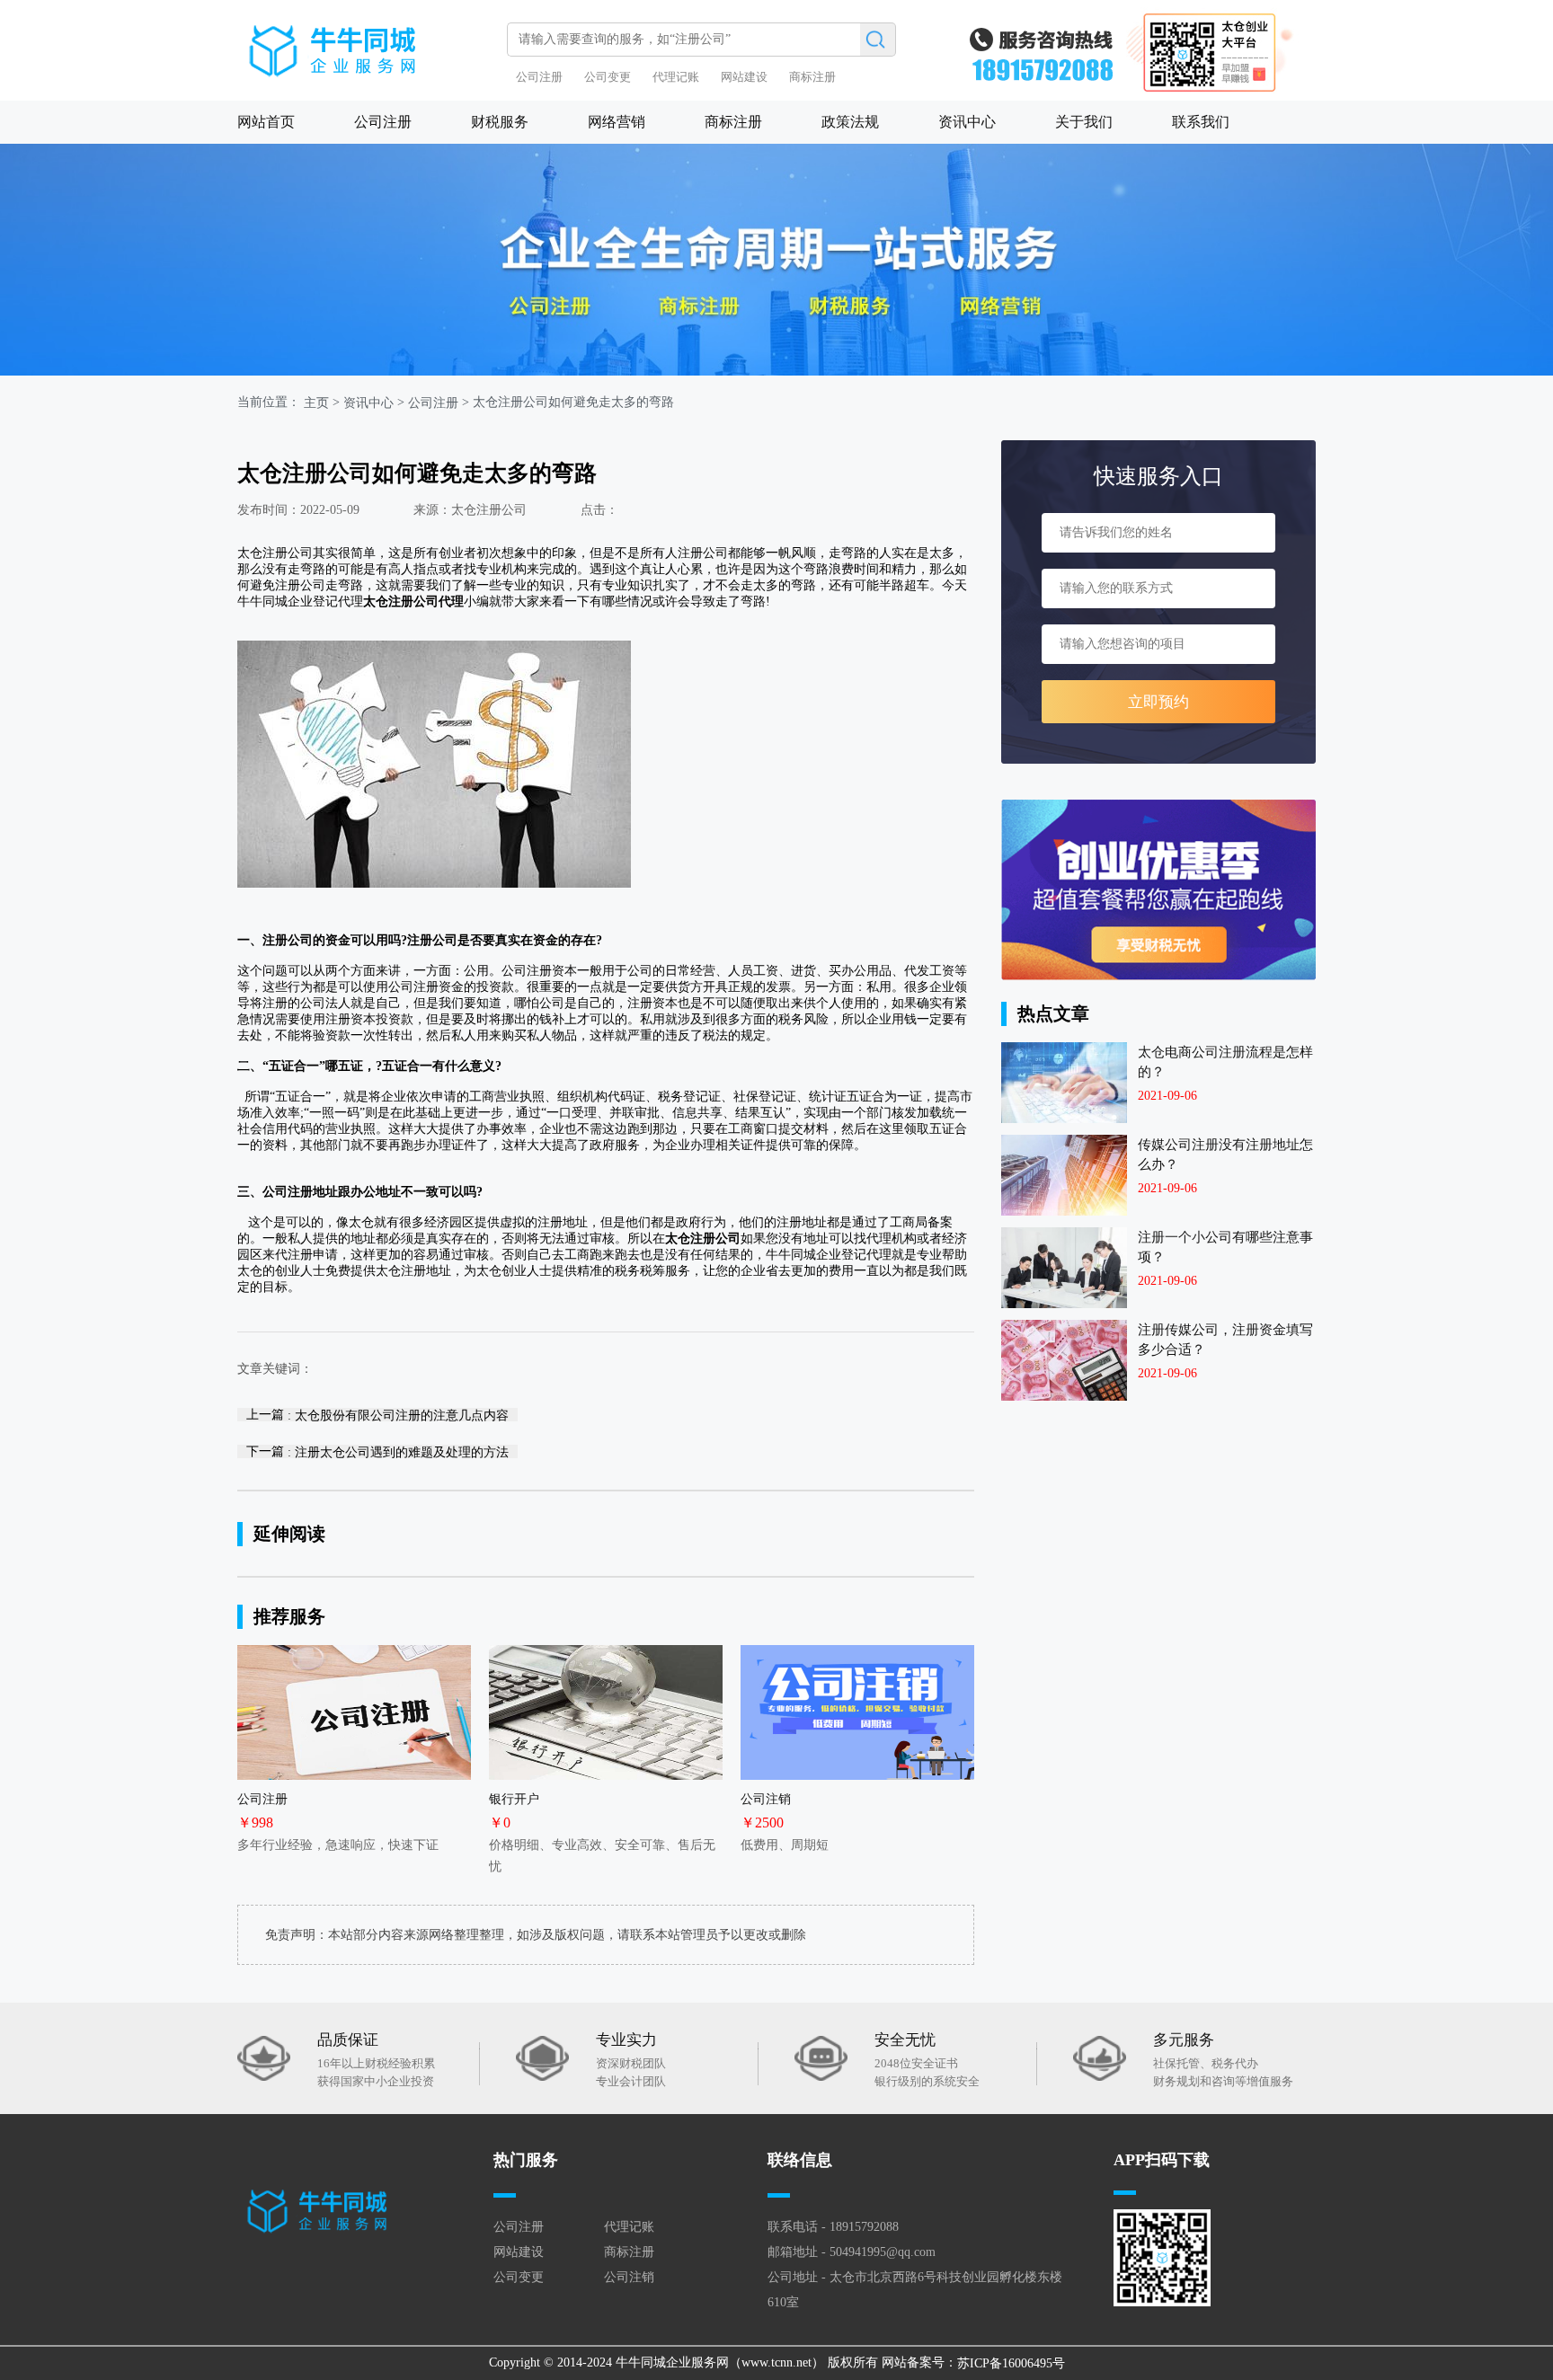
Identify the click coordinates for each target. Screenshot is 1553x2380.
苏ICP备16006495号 (1011, 2363)
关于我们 (1084, 122)
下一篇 (377, 1451)
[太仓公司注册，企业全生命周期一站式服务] (776, 260)
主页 (316, 403)
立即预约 (1158, 702)
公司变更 (608, 77)
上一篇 (377, 1415)
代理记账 (676, 77)
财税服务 (500, 122)
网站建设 (744, 77)
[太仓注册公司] (368, 42)
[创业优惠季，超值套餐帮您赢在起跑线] (1158, 890)
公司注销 (629, 2277)
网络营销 (617, 122)
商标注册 (812, 77)
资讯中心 (967, 122)
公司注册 (539, 77)
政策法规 (850, 122)
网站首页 (266, 122)
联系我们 (1201, 122)
